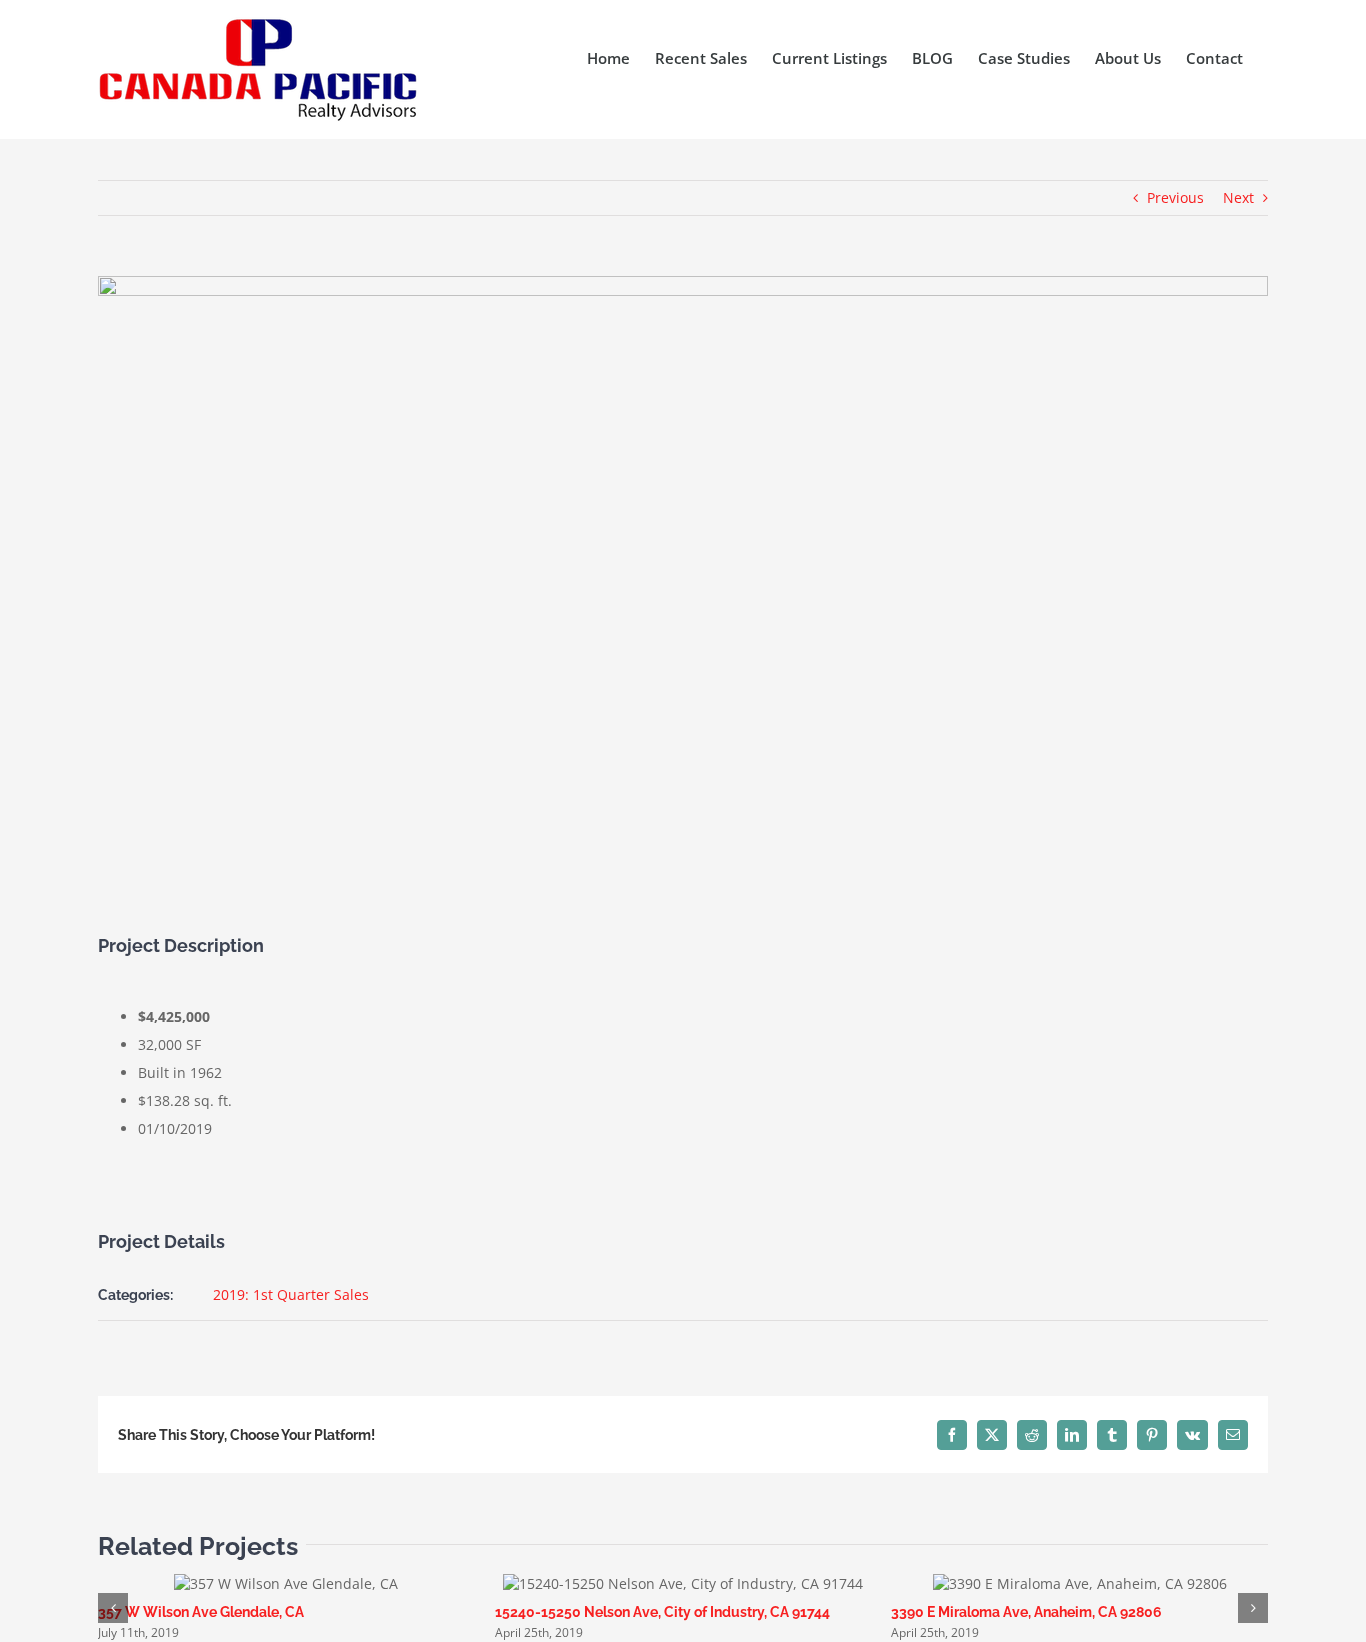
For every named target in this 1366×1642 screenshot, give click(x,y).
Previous (1175, 197)
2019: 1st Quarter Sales (291, 1294)
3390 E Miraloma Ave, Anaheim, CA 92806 (1026, 1612)
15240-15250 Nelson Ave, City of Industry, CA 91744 (662, 1612)
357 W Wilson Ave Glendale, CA (201, 1612)
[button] (113, 1608)
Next (1238, 197)
